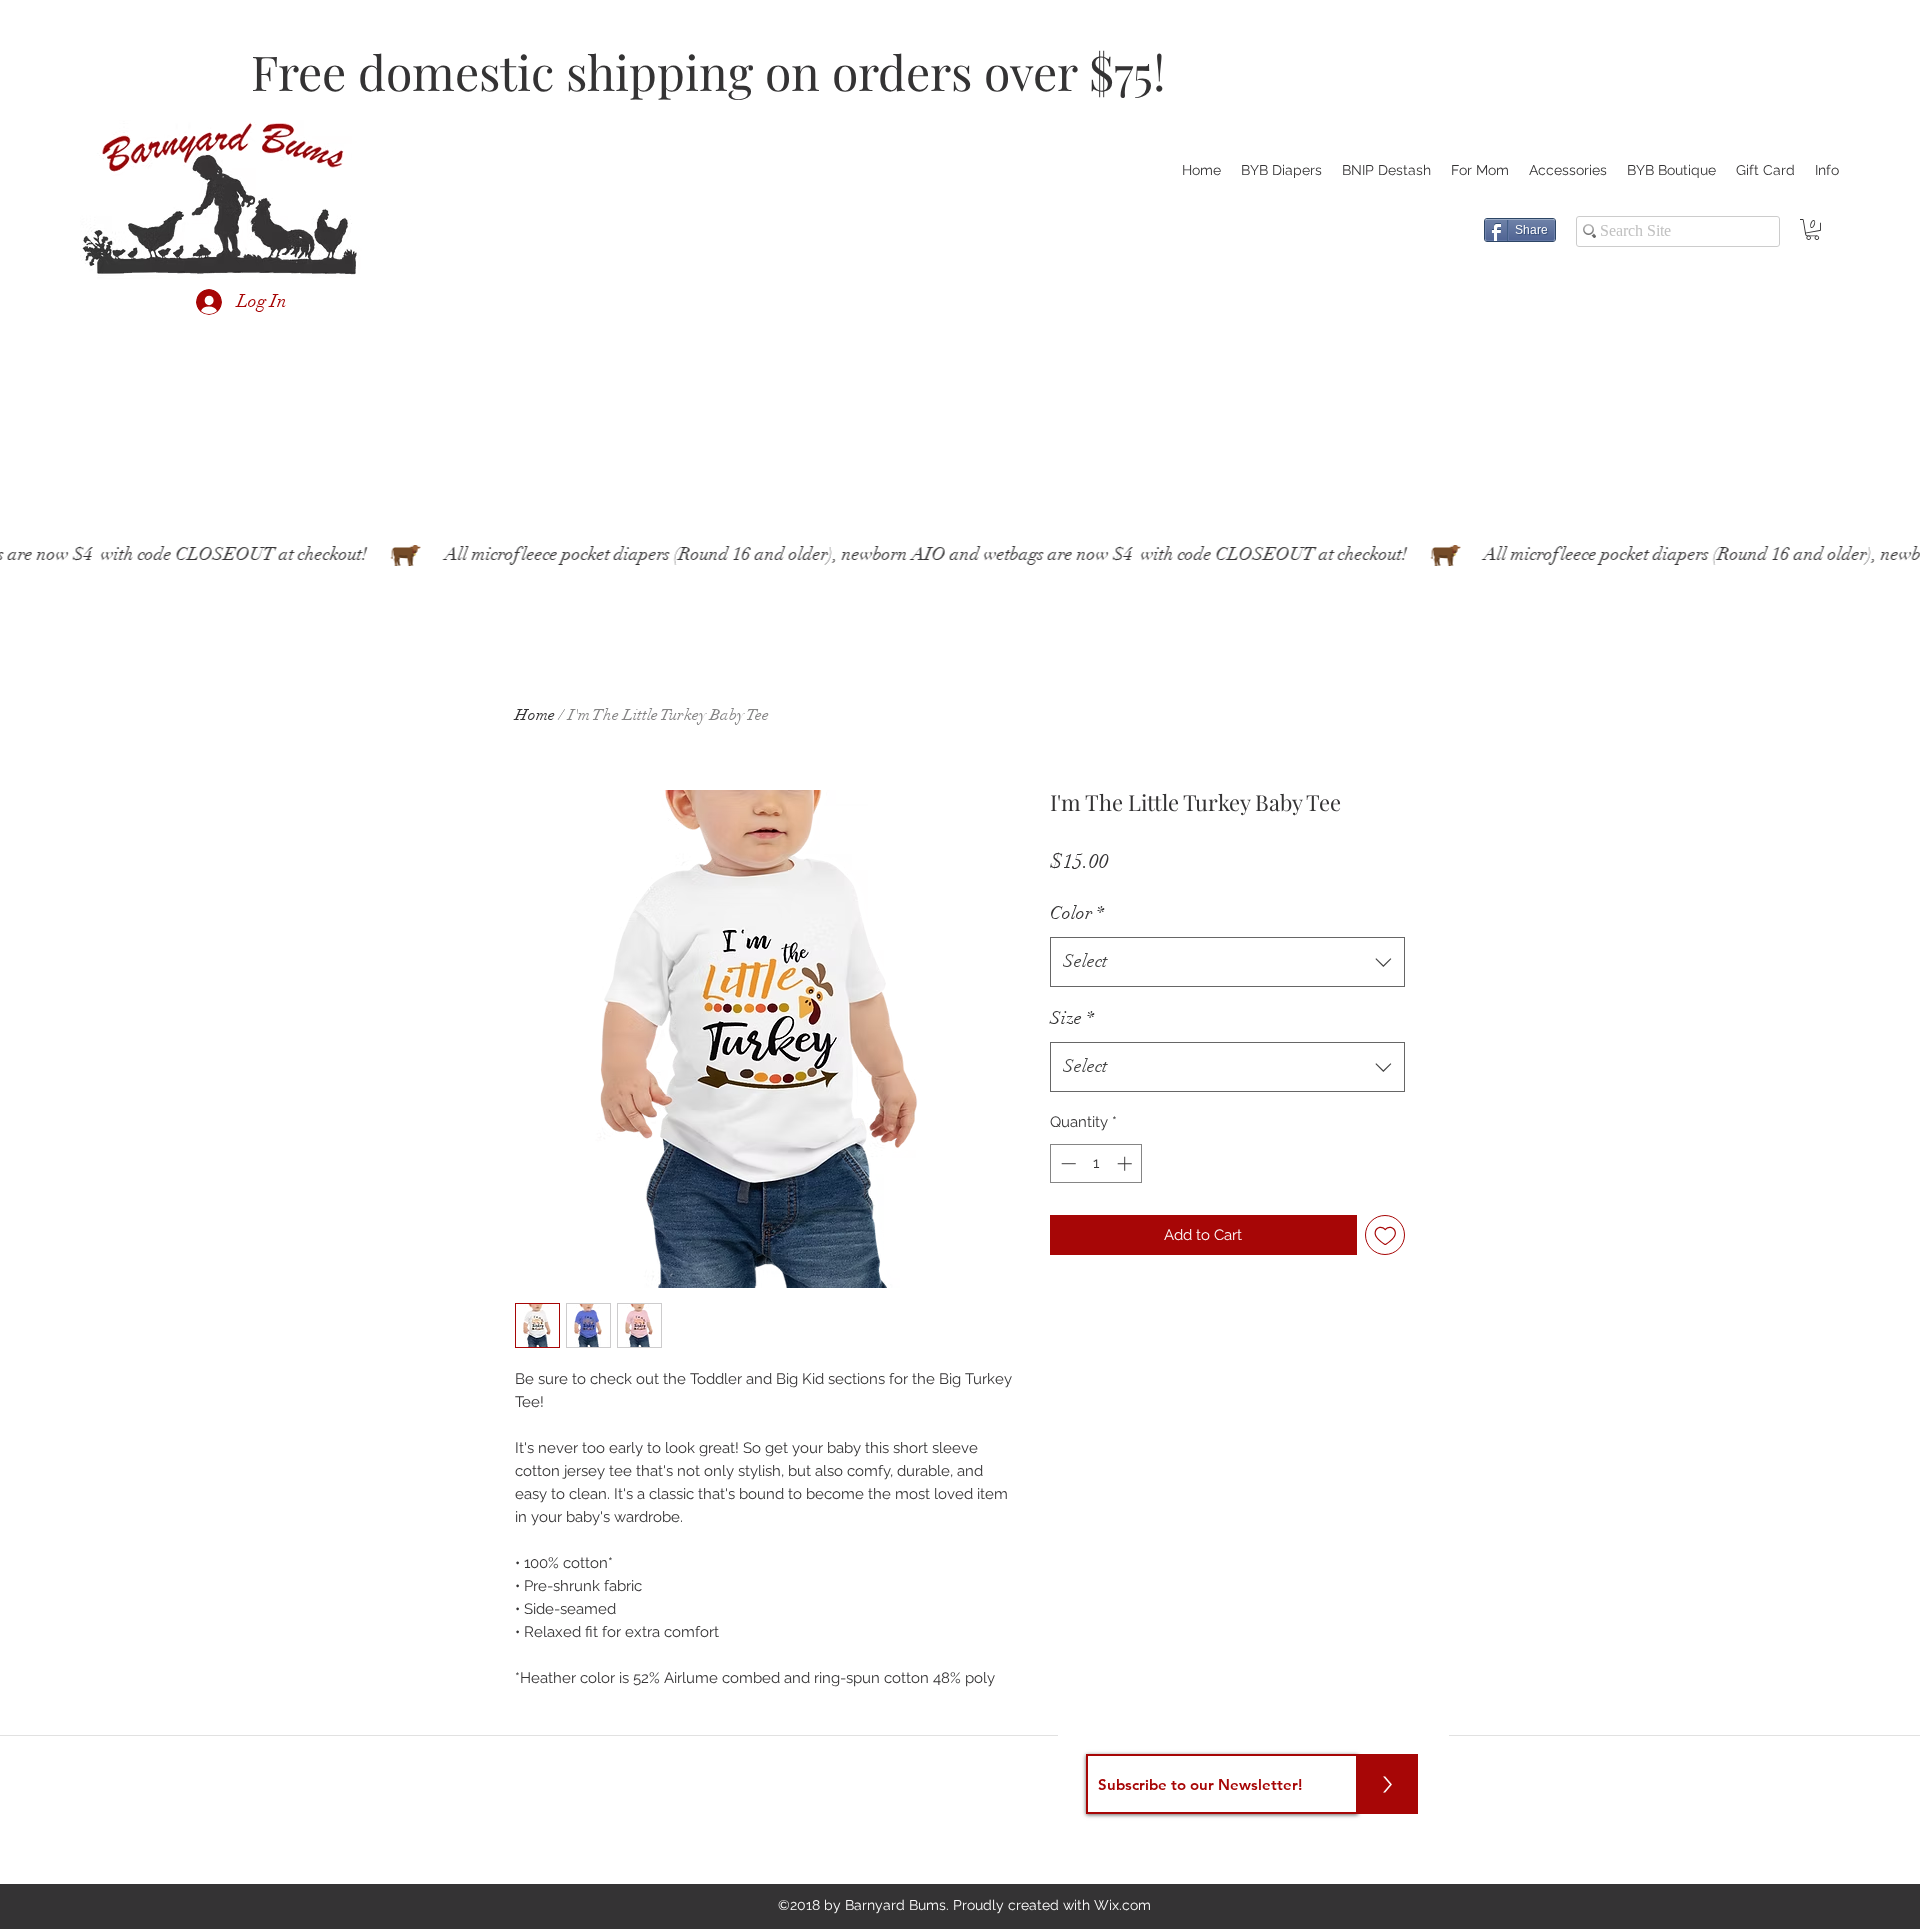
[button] (1812, 229)
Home (535, 715)
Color (1077, 913)
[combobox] (1227, 962)
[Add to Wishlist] (1385, 1235)
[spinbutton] (1096, 1163)
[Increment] (1126, 1163)
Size (1072, 1018)
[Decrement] (1066, 1163)
